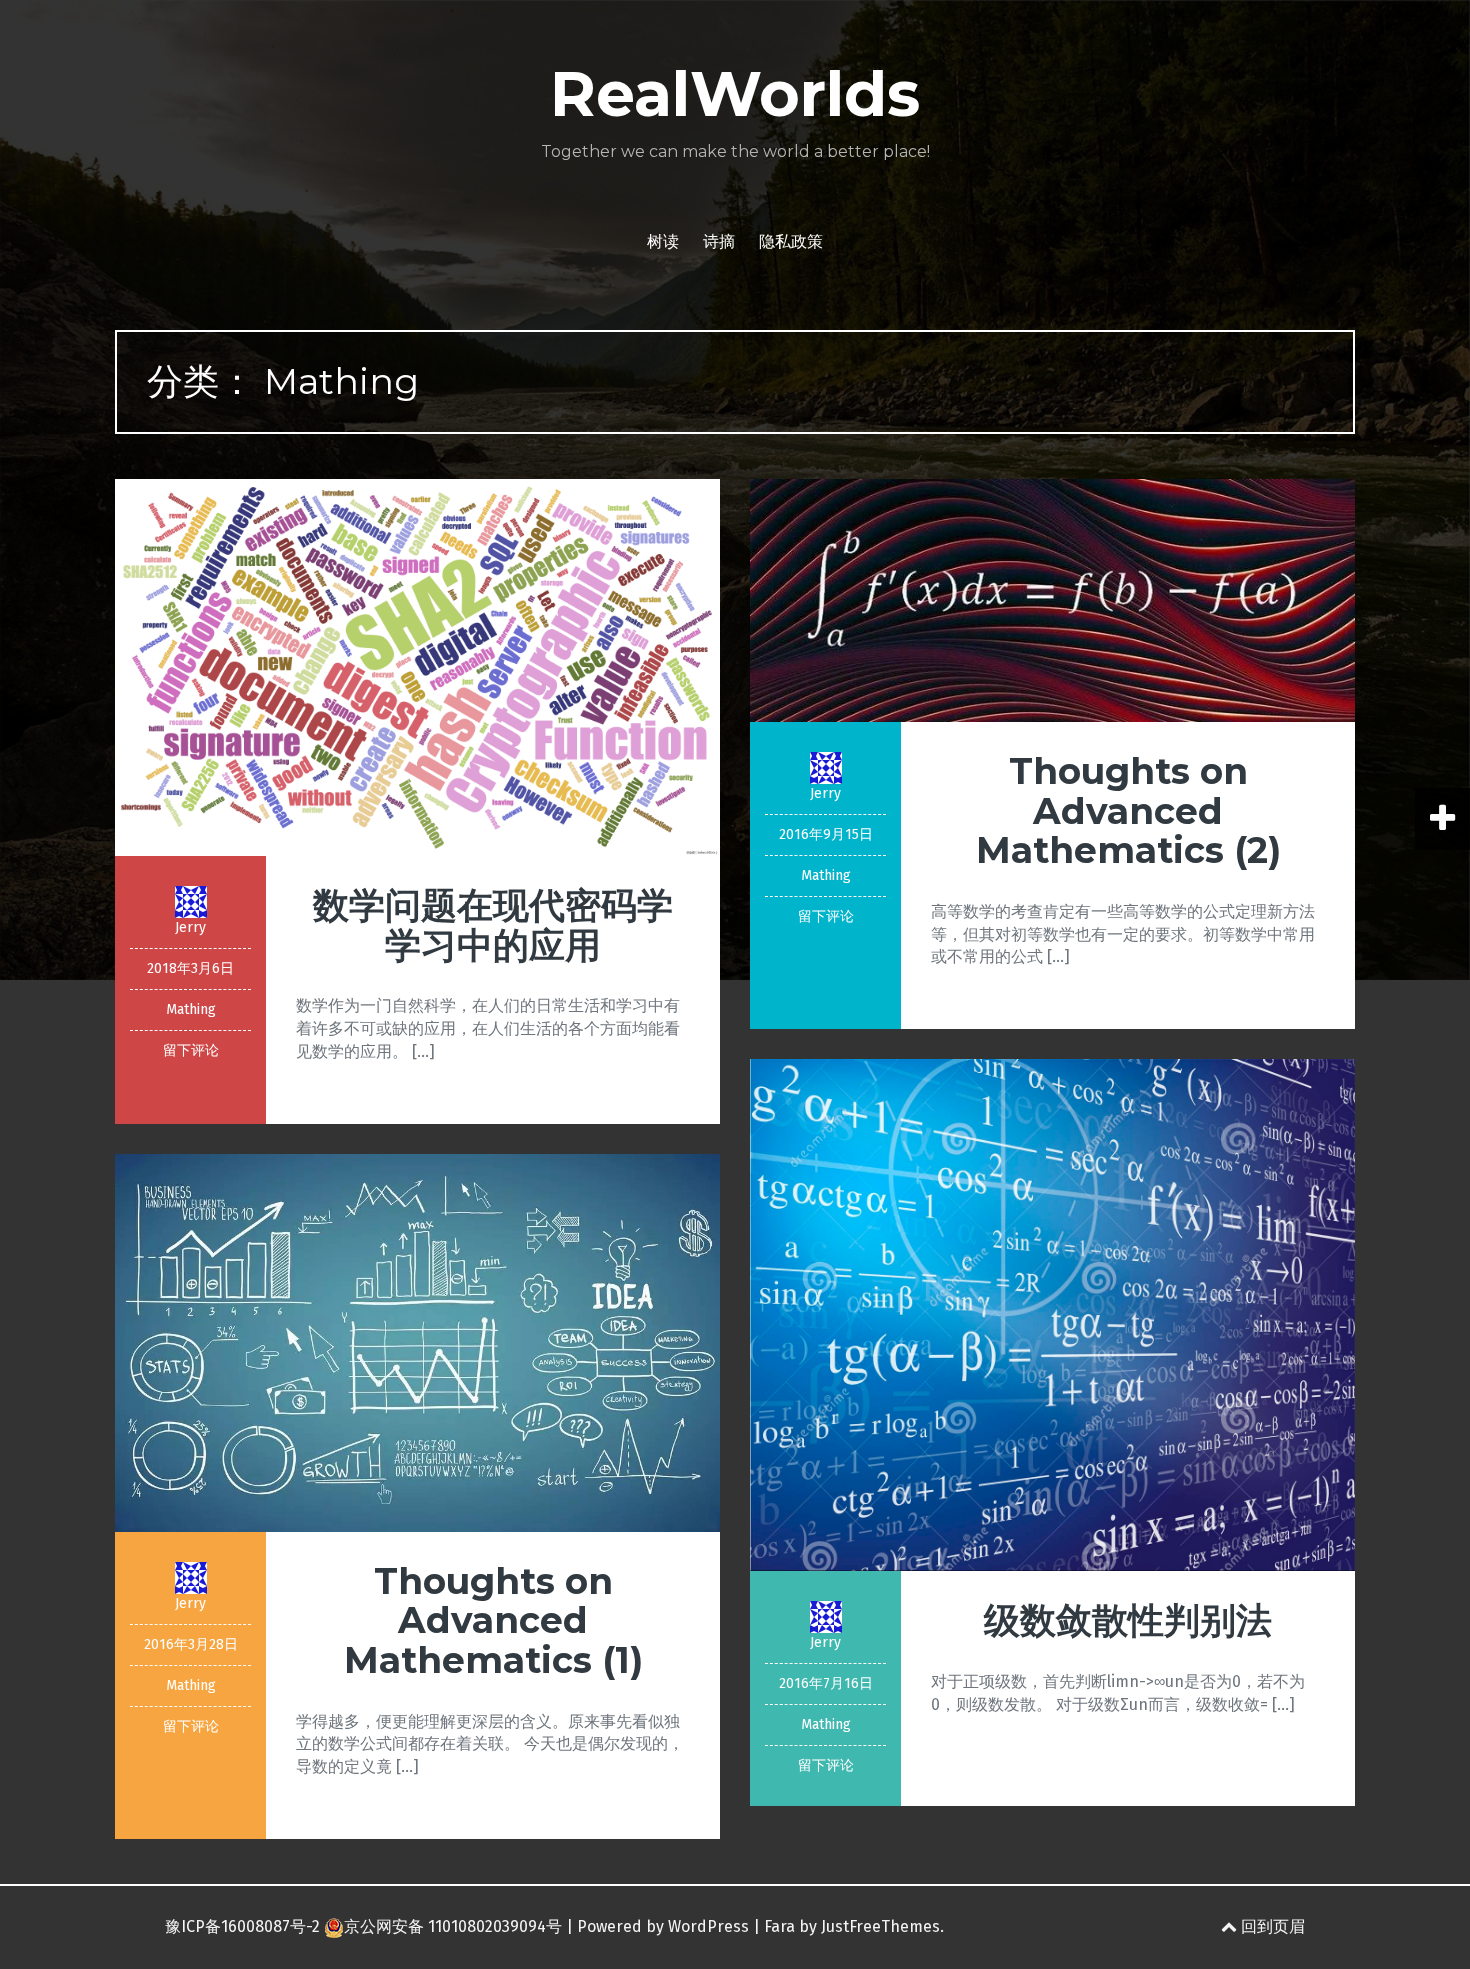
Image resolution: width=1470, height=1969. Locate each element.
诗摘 (719, 241)
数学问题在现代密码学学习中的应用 (493, 925)
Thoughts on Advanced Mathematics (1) (493, 1620)
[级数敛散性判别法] (1052, 1313)
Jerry (190, 927)
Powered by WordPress (663, 1926)
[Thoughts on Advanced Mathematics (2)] (1052, 599)
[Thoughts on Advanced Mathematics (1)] (417, 1341)
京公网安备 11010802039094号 (453, 1926)
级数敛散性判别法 (1128, 1620)
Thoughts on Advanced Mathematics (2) (1128, 810)
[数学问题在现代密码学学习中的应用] (417, 666)
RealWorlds (735, 94)
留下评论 (191, 1050)
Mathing (191, 1009)
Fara (779, 1926)
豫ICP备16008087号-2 (242, 1926)
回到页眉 (1271, 1926)
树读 (663, 241)
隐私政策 (791, 241)
